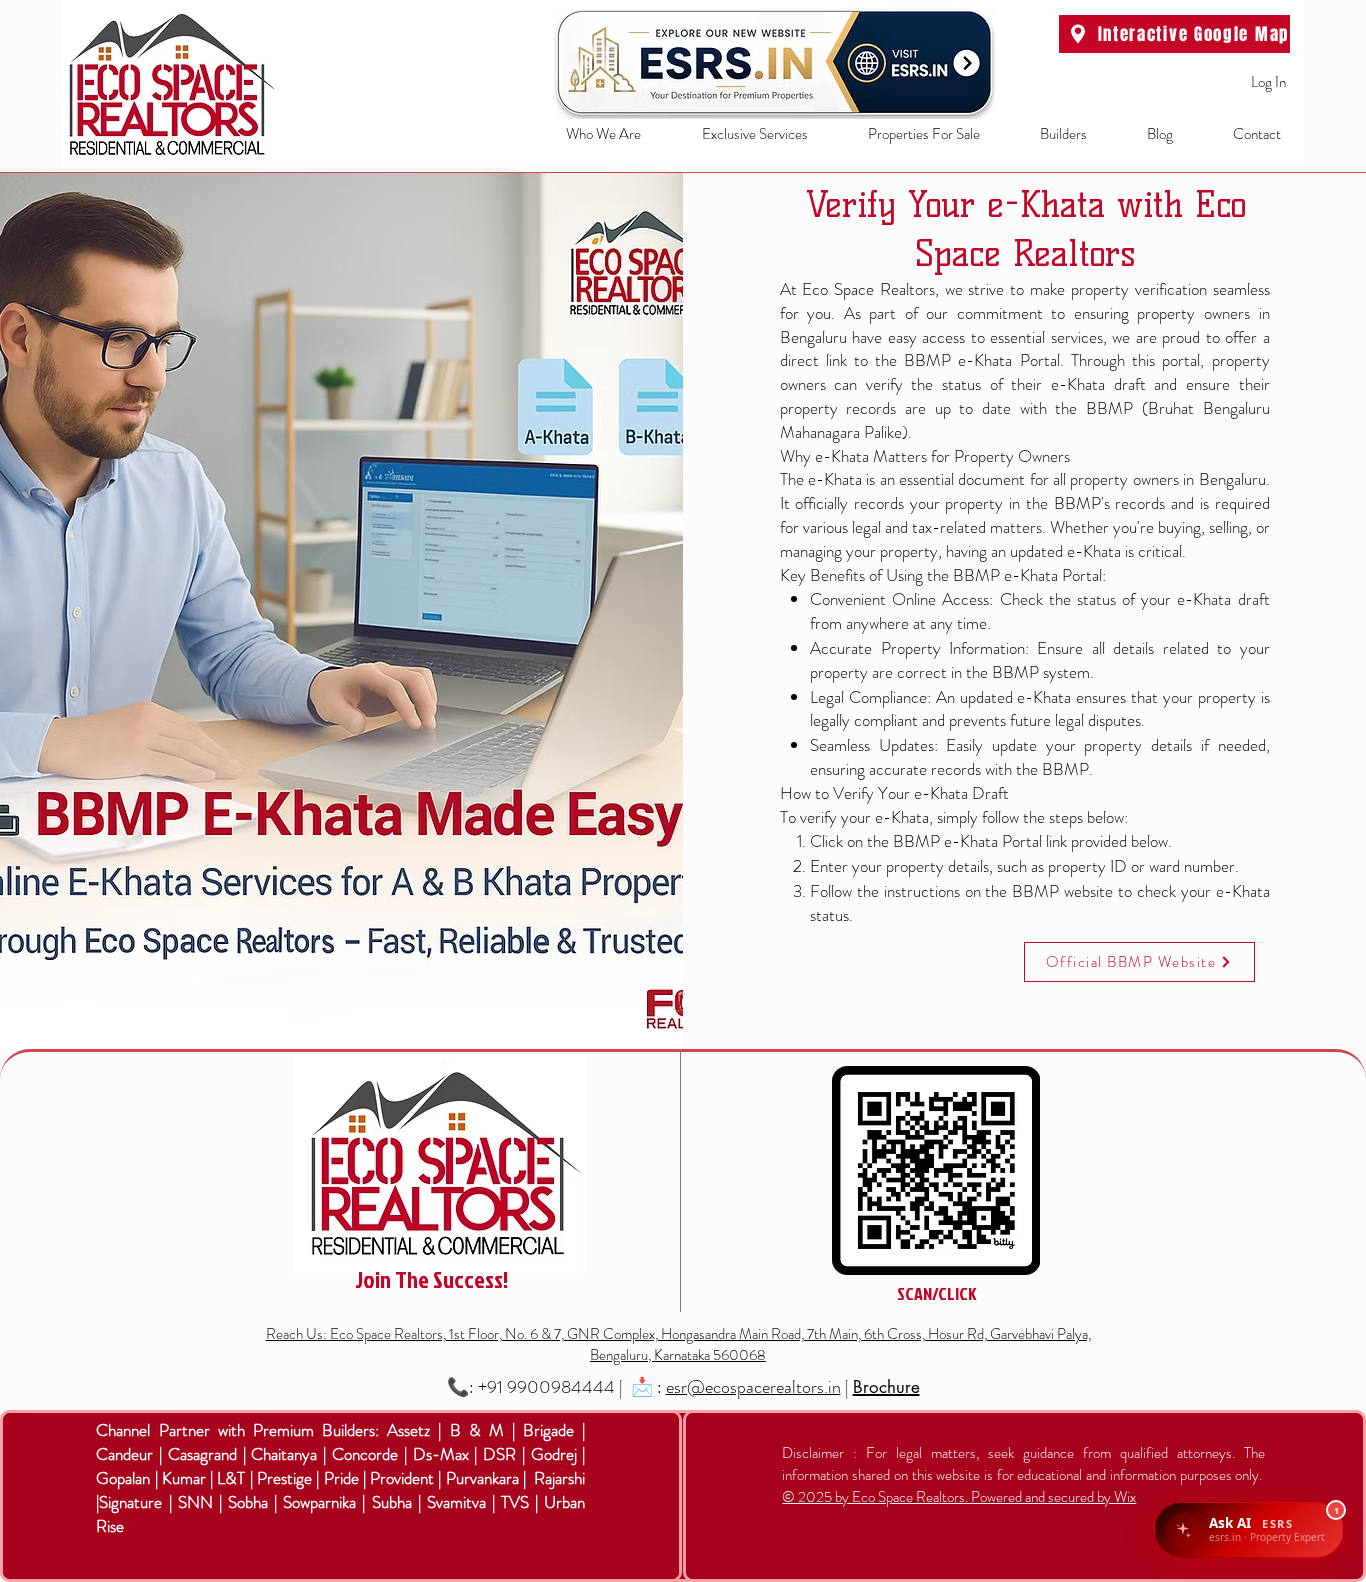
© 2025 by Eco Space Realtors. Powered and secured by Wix (959, 1497)
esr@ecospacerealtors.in (753, 1387)
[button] (739, 134)
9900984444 (561, 1387)
